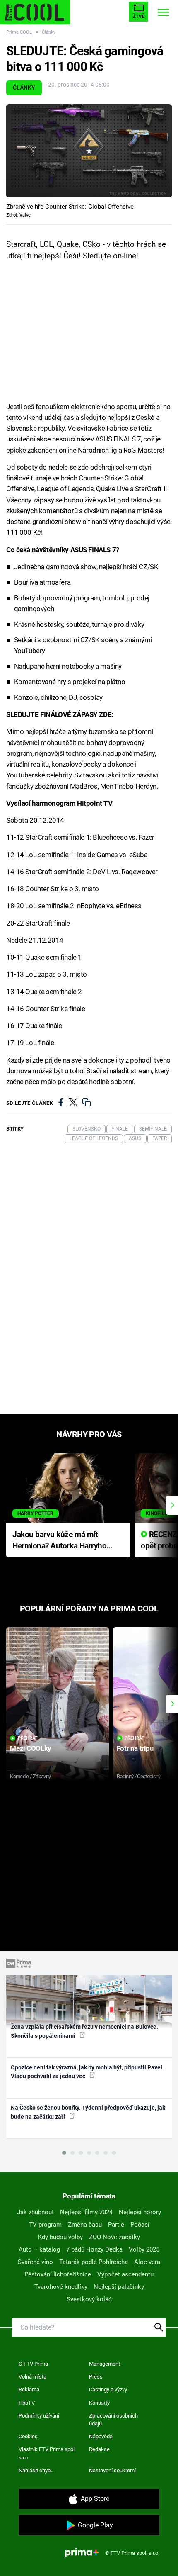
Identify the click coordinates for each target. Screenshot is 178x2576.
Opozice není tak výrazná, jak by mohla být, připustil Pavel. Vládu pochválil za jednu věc (87, 2072)
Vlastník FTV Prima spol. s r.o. (47, 2453)
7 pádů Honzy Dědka (94, 2249)
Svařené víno (35, 2262)
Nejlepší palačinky (119, 2287)
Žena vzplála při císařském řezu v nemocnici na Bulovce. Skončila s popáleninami (84, 2031)
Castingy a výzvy (108, 2390)
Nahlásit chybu (36, 2470)
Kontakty (99, 2403)
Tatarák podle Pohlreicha (94, 2262)
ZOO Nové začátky (114, 2237)
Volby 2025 (144, 2249)
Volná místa (32, 2377)
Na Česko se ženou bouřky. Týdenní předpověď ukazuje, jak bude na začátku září (88, 2112)
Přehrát (28, 1738)
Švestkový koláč (89, 2299)
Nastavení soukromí (112, 2470)
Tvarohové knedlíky (61, 2287)
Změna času (85, 2225)
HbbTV (27, 2403)
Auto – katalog (39, 2249)
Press (96, 2377)
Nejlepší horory (140, 2212)
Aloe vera (147, 2262)
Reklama (29, 2390)
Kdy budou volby (60, 2237)
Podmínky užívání (39, 2416)
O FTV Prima (33, 2364)
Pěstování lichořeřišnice (58, 2274)
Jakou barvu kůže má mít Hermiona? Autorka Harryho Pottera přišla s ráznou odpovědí (59, 1541)
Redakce (99, 2449)
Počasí (140, 2225)
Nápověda (101, 2436)
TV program (45, 2225)
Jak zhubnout (35, 2212)
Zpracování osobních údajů (113, 2420)
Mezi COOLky (30, 1748)
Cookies (28, 2436)
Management (105, 2364)
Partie (116, 2225)
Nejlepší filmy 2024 (86, 2212)
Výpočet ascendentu (125, 2274)
